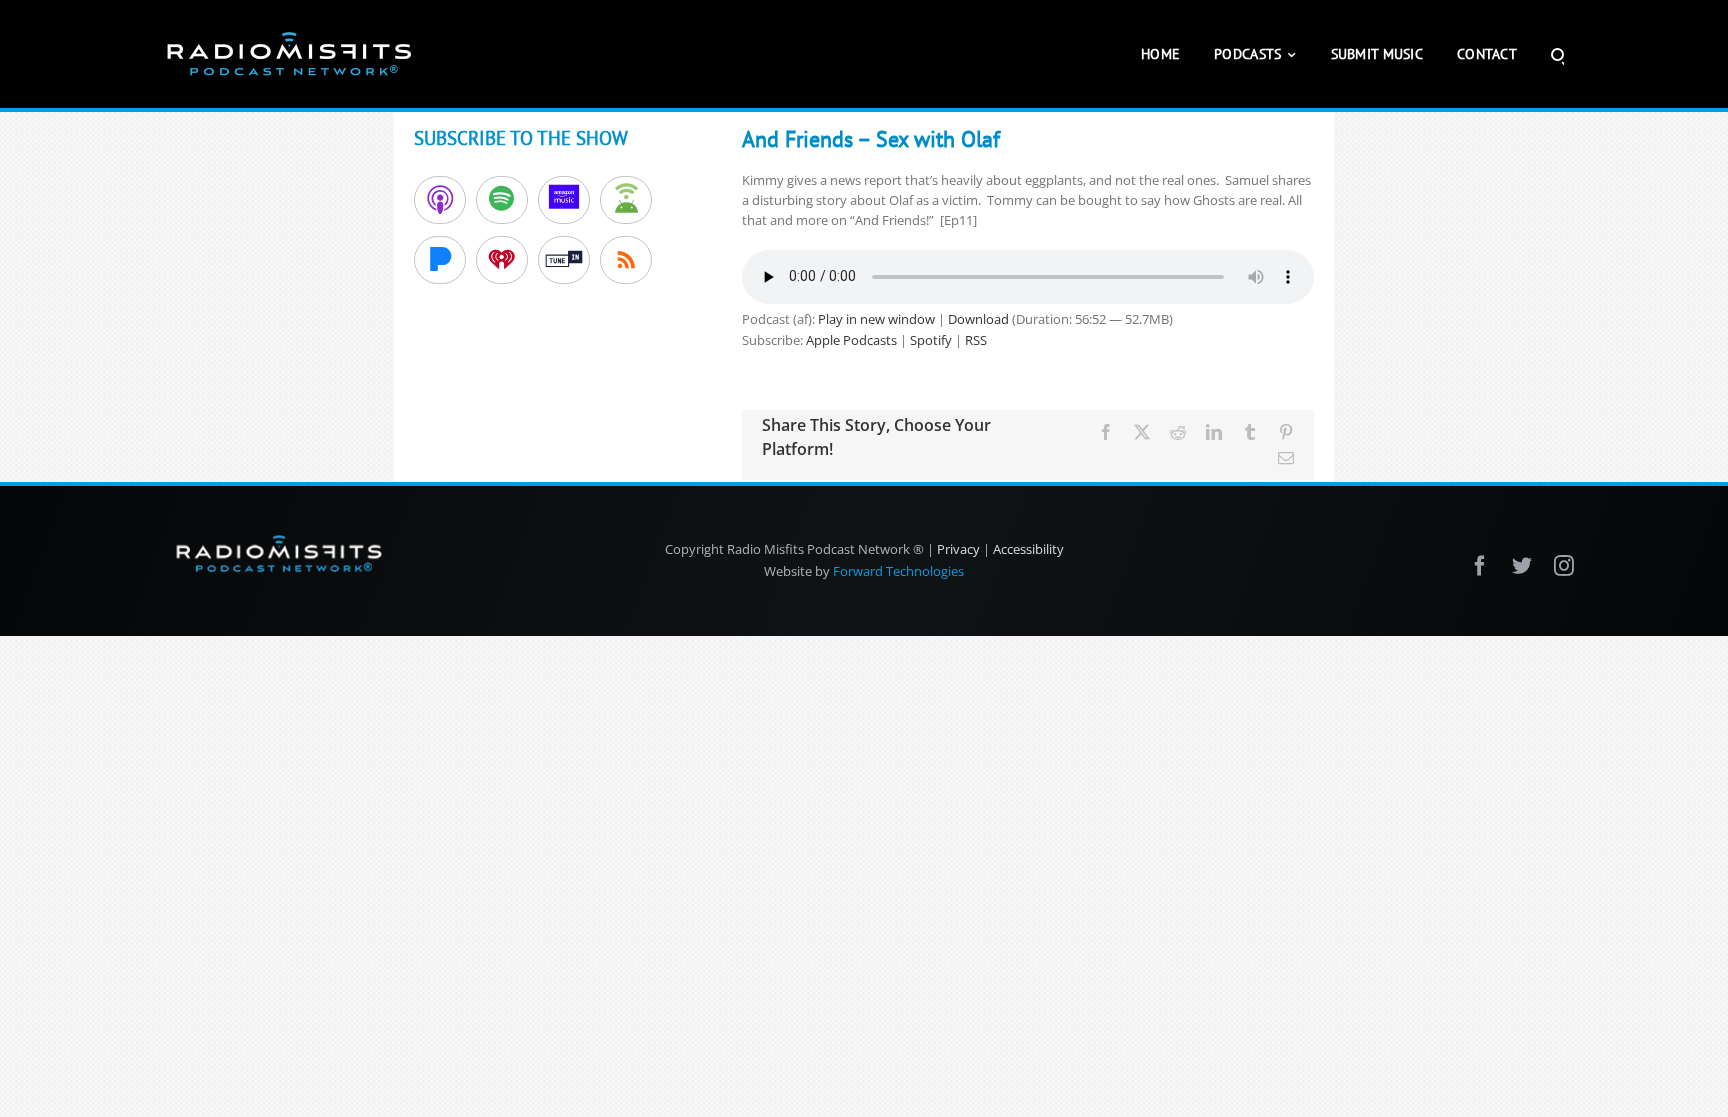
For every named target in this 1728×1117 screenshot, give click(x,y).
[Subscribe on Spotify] (502, 200)
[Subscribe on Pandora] (440, 260)
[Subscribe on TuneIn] (564, 260)
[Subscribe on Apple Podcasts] (440, 200)
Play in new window (876, 319)
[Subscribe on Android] (626, 200)
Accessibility (1028, 549)
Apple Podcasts (851, 340)
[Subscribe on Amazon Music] (564, 200)
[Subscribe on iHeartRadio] (502, 260)
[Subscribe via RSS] (626, 260)
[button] (1557, 54)
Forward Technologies (898, 571)
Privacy (958, 549)
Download (978, 319)
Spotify (931, 340)
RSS (976, 340)
